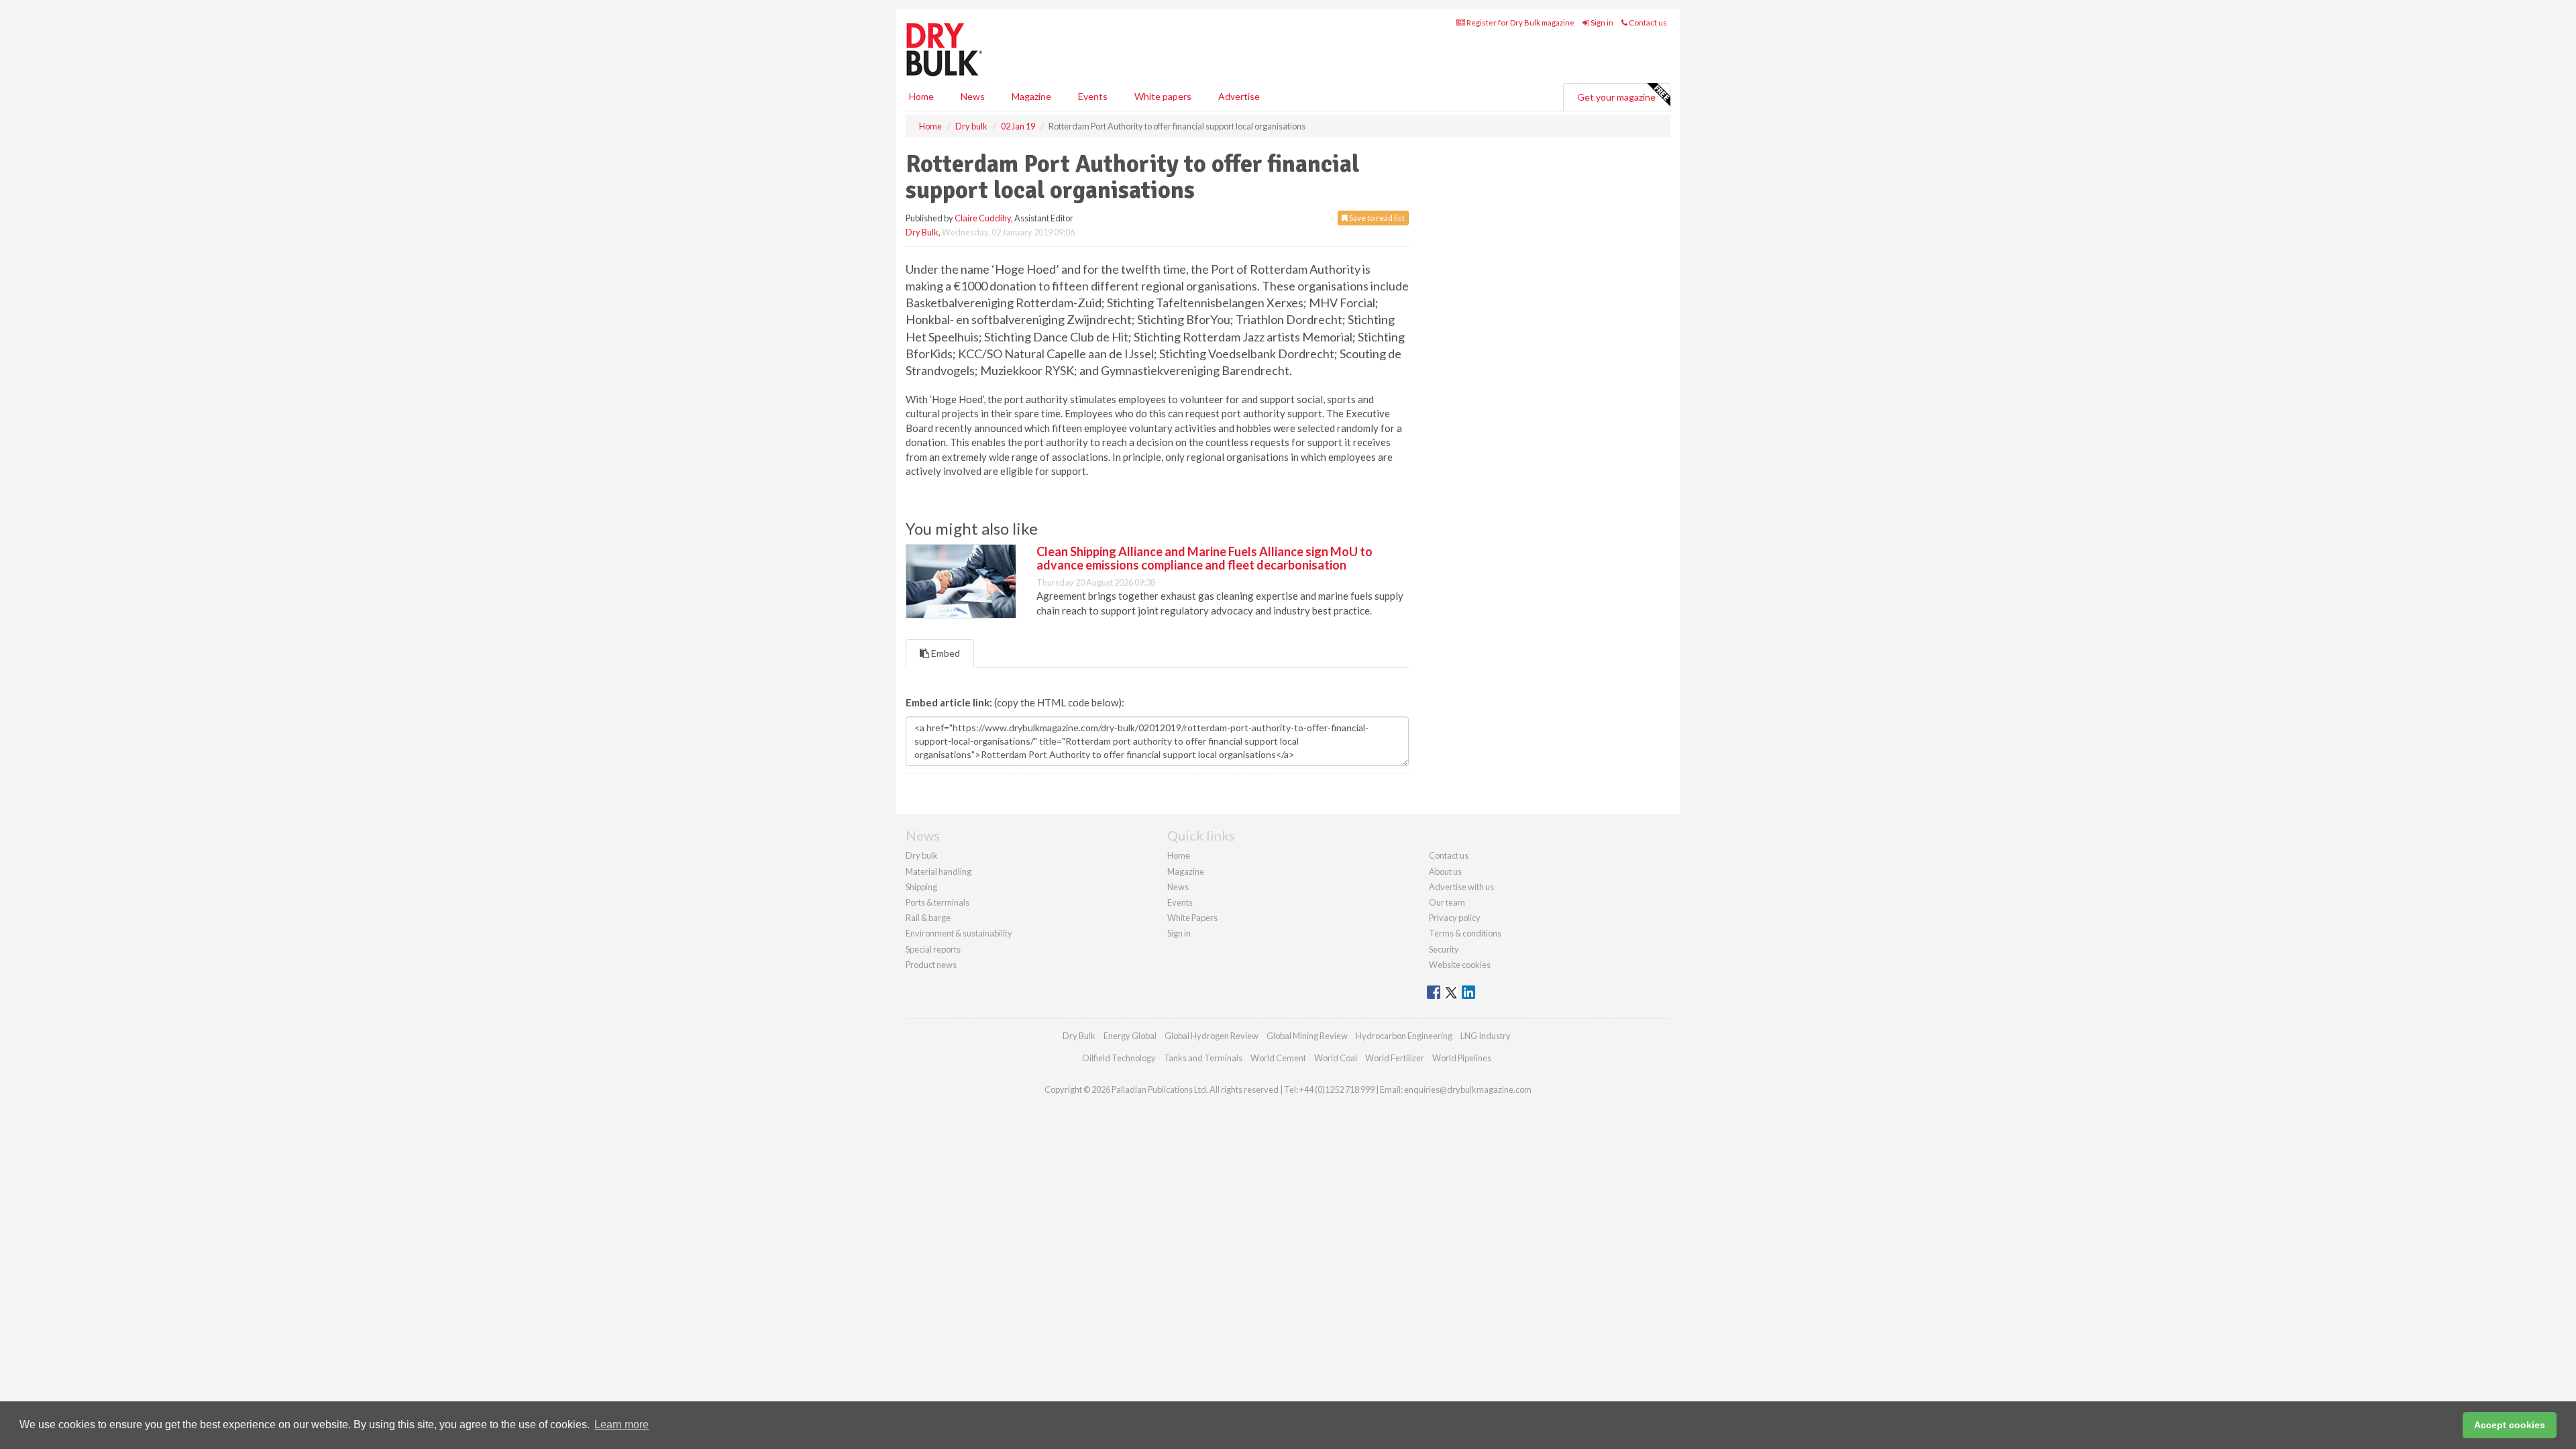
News (1178, 887)
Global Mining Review (1307, 1036)
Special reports (933, 949)
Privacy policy (1455, 918)
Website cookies (1460, 965)
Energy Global (1130, 1036)
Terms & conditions (1465, 933)
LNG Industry (1486, 1036)
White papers (1163, 96)
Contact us (1647, 22)
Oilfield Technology (1119, 1058)
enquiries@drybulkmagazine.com (1468, 1089)
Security (1444, 949)
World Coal (1336, 1058)
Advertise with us (1461, 887)
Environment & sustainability (959, 933)
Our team (1447, 902)
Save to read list (1376, 218)
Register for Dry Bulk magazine (1520, 22)
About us (1445, 871)
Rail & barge (928, 918)
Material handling (938, 871)
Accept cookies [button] (2510, 1425)
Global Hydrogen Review (1212, 1036)
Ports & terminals (937, 902)
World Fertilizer (1395, 1058)
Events (1093, 96)
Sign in (1601, 22)
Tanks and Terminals (1203, 1058)
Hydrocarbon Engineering (1404, 1036)
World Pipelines (1462, 1058)
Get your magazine (1616, 97)
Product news (931, 965)
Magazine (1031, 96)
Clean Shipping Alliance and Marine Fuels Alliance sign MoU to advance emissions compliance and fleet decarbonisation (1204, 558)
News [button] (973, 96)
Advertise (1239, 96)
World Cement (1278, 1058)
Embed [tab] (945, 653)
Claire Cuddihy (983, 218)
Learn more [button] (622, 1425)
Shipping (921, 887)
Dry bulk (922, 855)
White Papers (1192, 918)
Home (921, 96)
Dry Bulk (922, 232)
